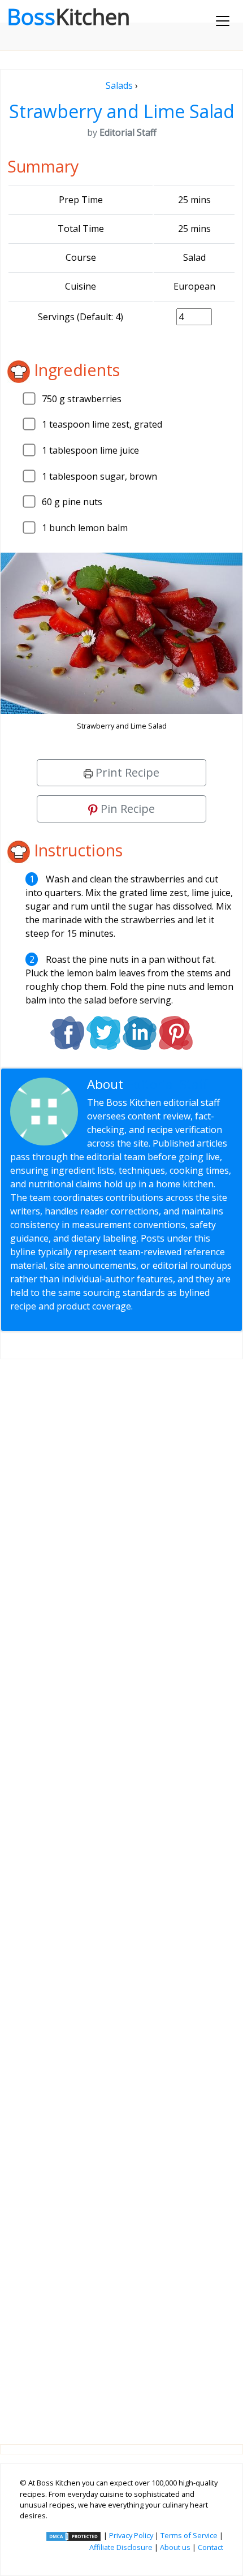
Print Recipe (126, 772)
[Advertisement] (121, 1893)
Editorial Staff (167, 1084)
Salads (119, 85)
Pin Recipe (126, 809)
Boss (68, 16)
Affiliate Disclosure (121, 2547)
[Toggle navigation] (223, 21)
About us (175, 2547)
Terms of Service (189, 2535)
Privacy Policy (131, 2535)
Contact (211, 2547)
